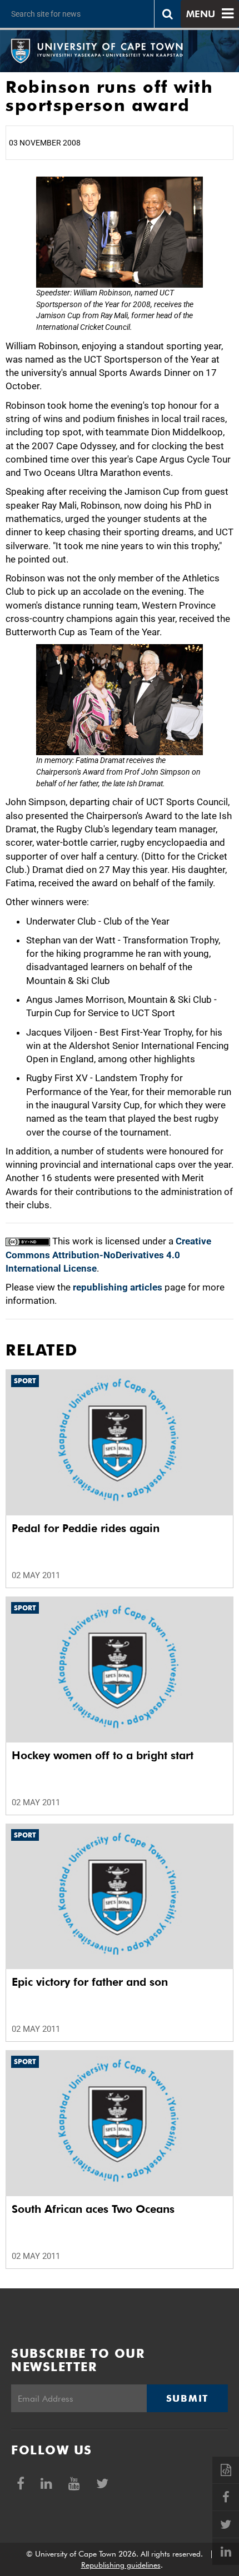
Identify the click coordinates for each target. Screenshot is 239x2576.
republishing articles (118, 1287)
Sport (25, 1381)
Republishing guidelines (121, 2565)
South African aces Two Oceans (93, 2209)
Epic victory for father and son (90, 1982)
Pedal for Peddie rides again (86, 1528)
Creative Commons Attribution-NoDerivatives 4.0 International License (108, 1255)
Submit (187, 2398)
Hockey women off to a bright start (103, 1755)
